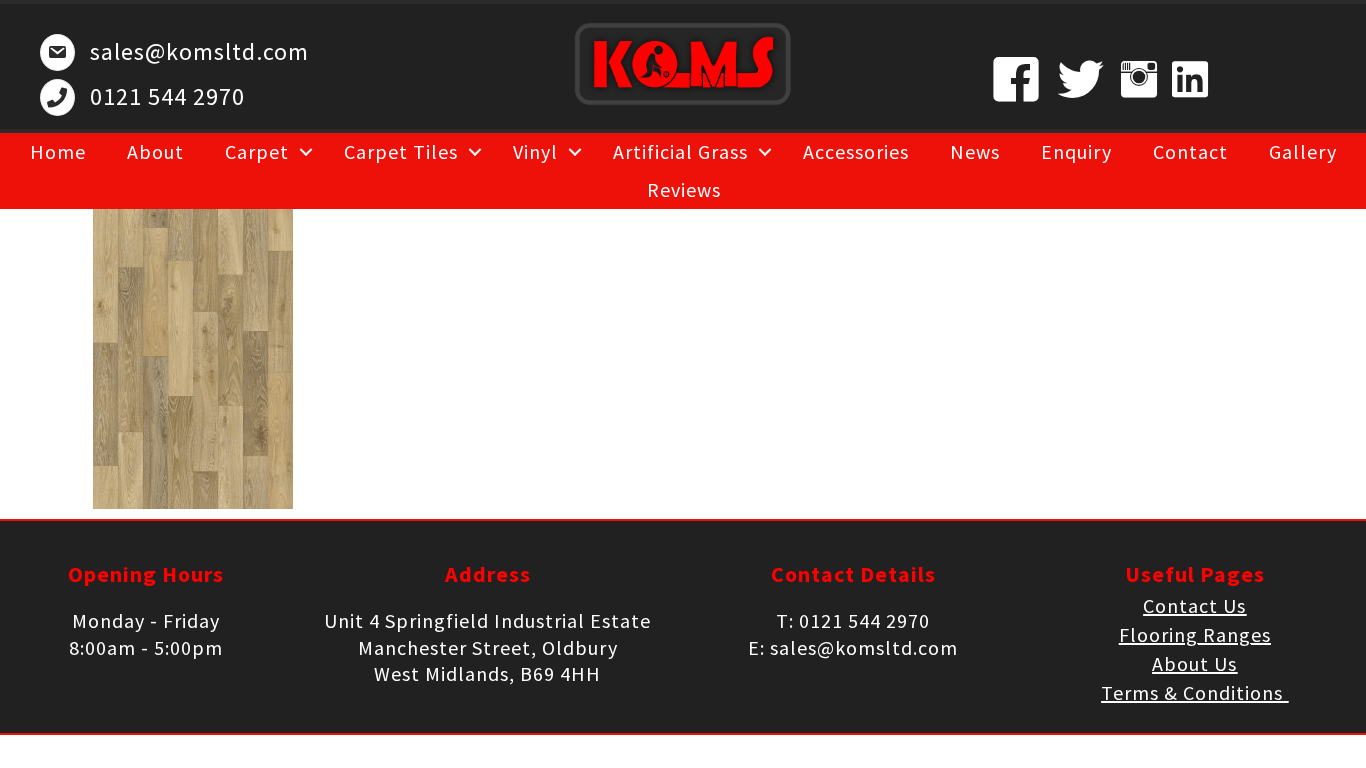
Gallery (1303, 151)
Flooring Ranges (1195, 634)
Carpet (257, 151)
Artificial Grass (680, 151)
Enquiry (1076, 151)
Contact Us (1194, 605)
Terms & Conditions (1194, 692)
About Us (1194, 663)
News (975, 151)
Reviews (684, 189)
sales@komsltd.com (199, 51)
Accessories (856, 151)
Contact (1190, 151)
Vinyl (535, 151)
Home (58, 151)
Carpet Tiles (401, 151)
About (155, 151)
